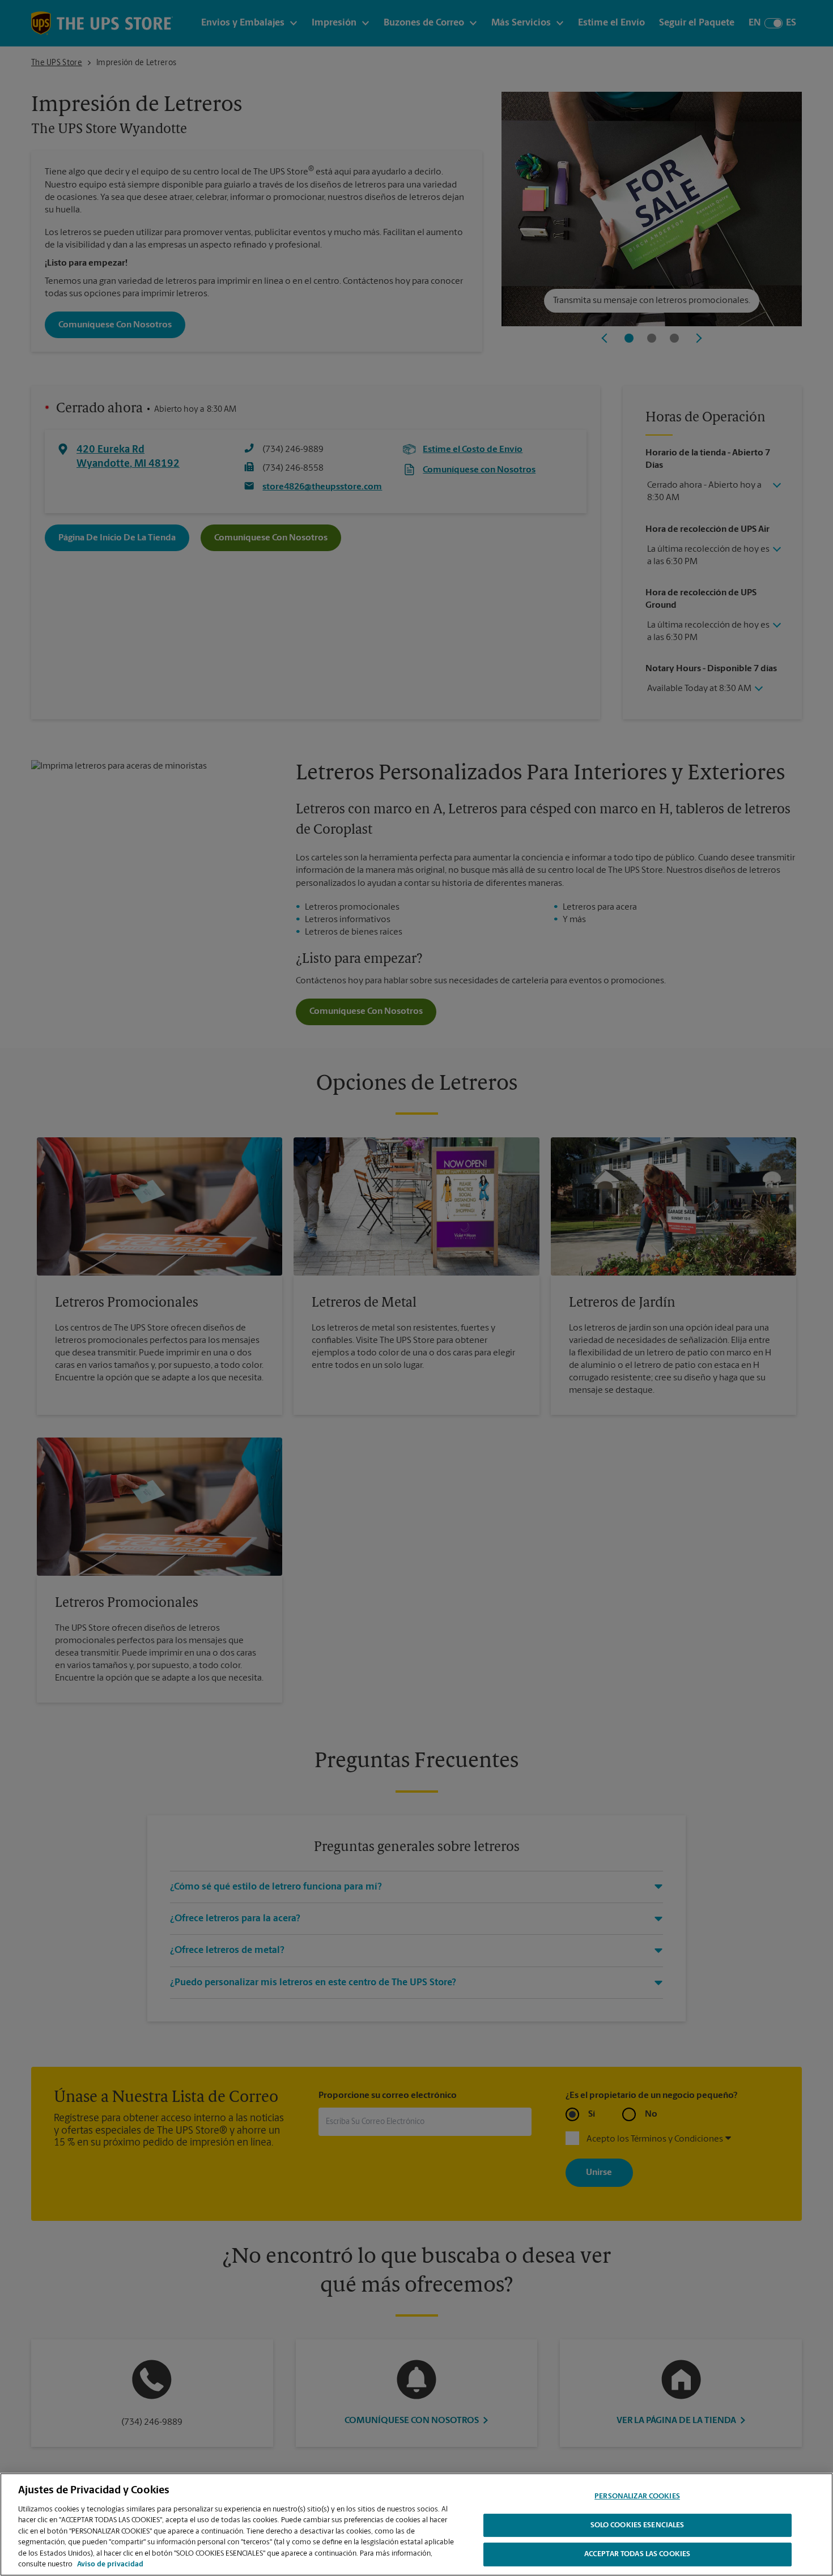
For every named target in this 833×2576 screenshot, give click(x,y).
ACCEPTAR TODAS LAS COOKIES (637, 2554)
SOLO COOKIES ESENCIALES (637, 2525)
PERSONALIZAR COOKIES (637, 2496)
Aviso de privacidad (110, 2564)
